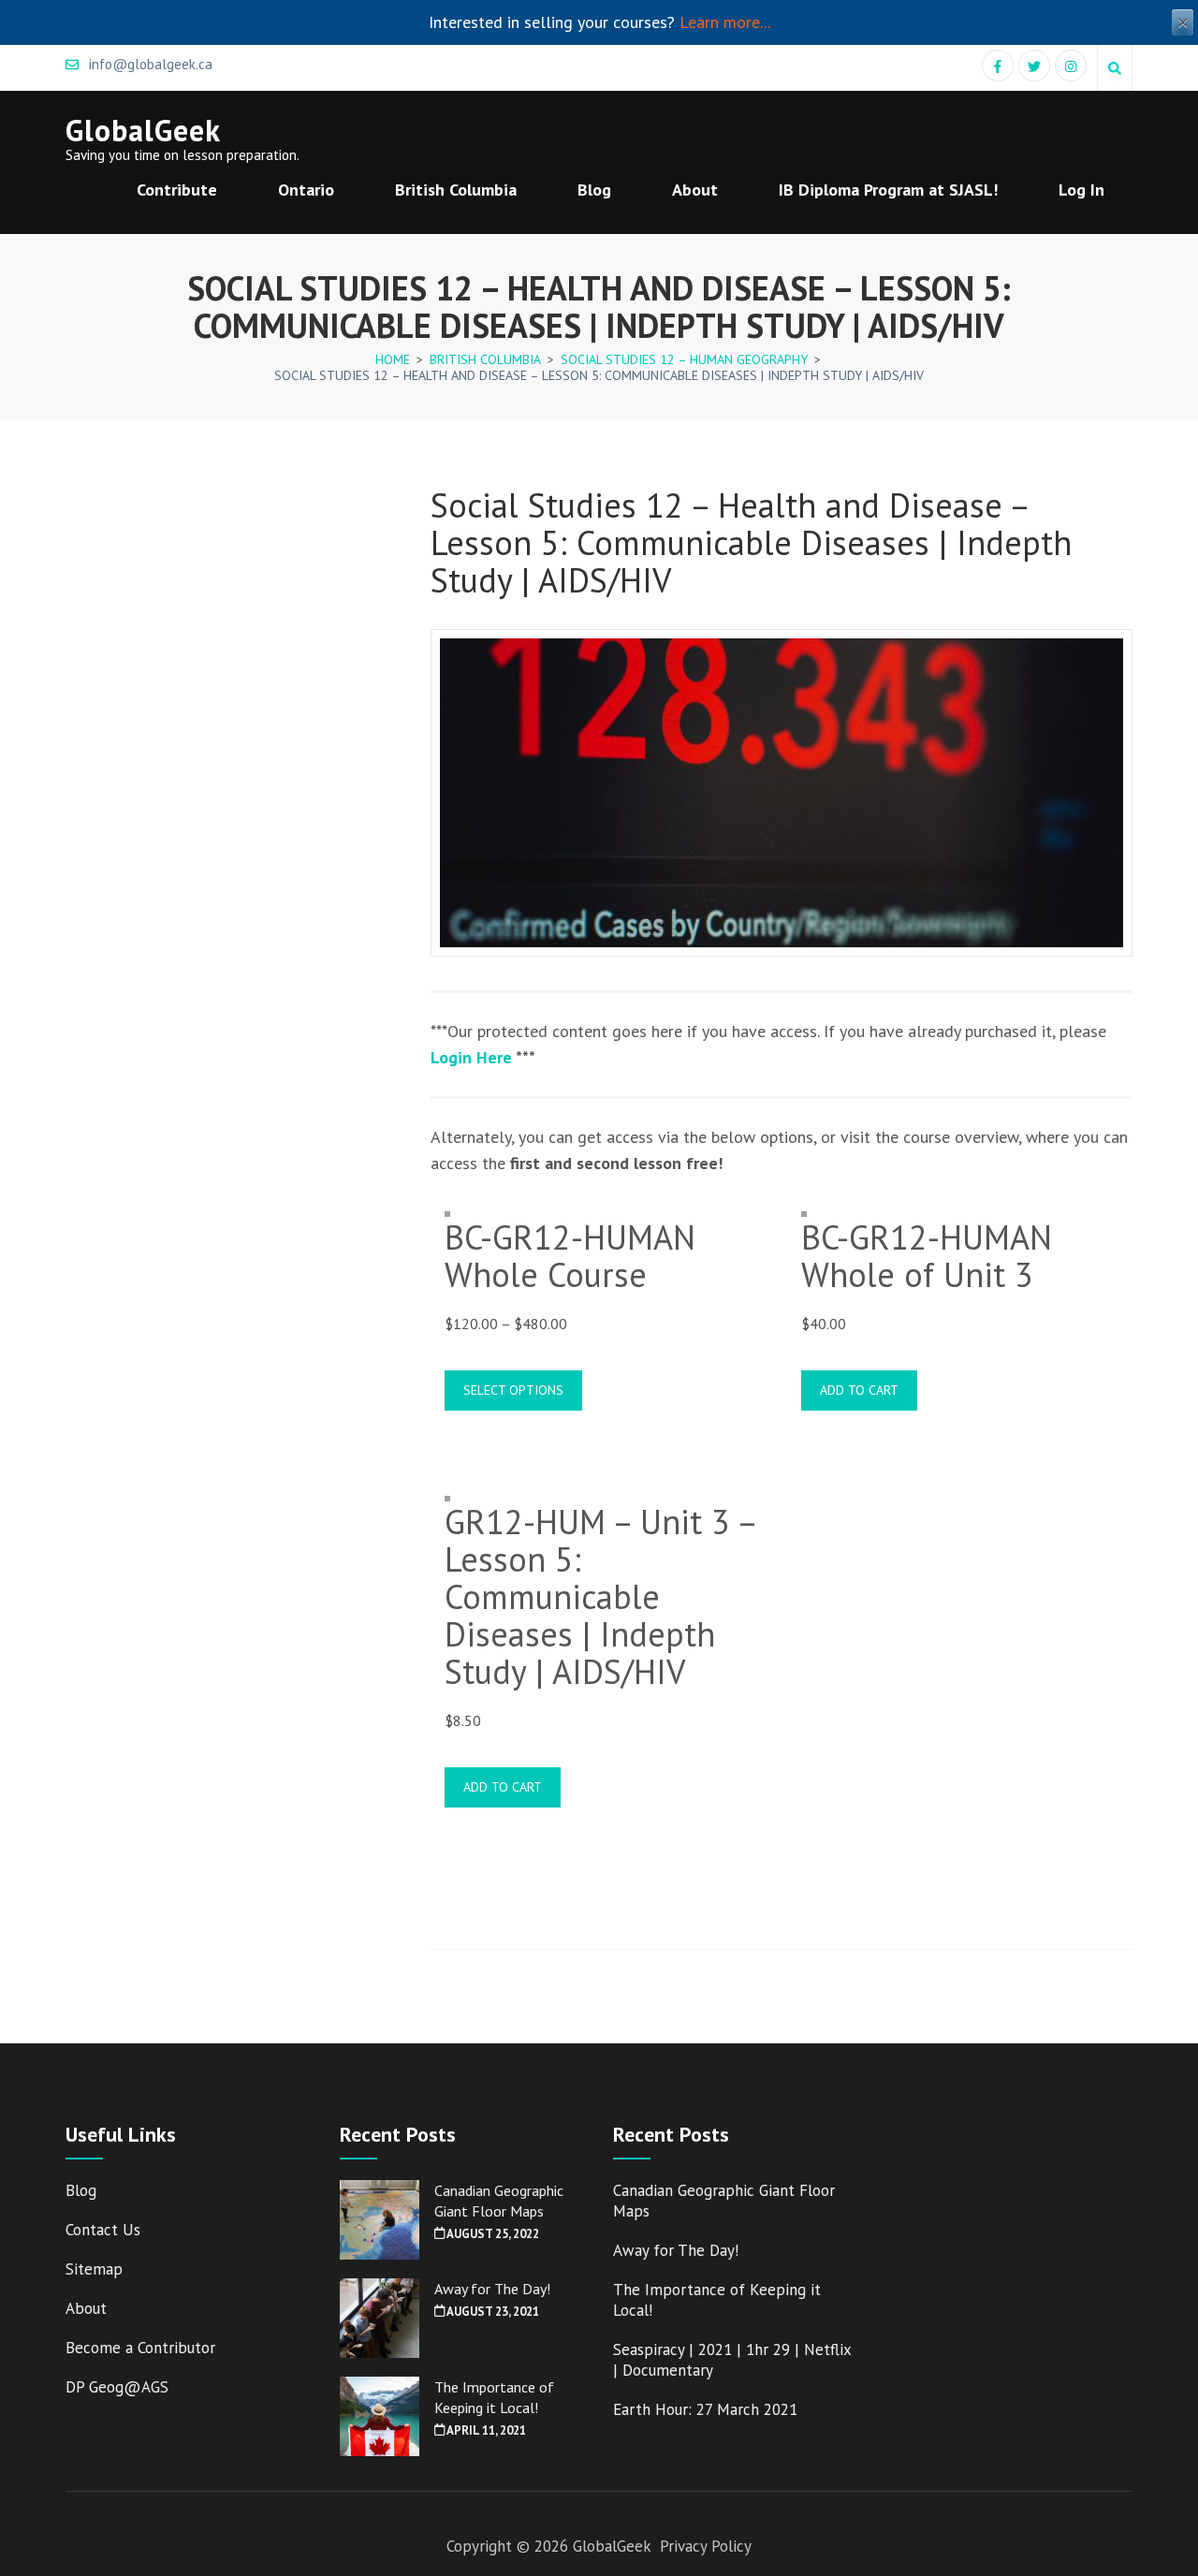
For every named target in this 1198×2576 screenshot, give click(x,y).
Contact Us (103, 2230)
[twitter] (1034, 66)
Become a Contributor (140, 2348)
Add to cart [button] (859, 1390)
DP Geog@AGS (117, 2387)
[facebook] (998, 66)
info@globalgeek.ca (149, 64)
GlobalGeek (143, 130)
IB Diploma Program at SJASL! (888, 190)
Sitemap (94, 2269)
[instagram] (1071, 66)
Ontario (306, 190)
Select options (513, 1390)
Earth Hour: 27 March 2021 (705, 2409)
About (695, 190)
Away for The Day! (492, 2289)
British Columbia (456, 190)
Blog (594, 190)
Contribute (177, 190)
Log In (1081, 190)
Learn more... (725, 22)
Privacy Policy (706, 2546)
